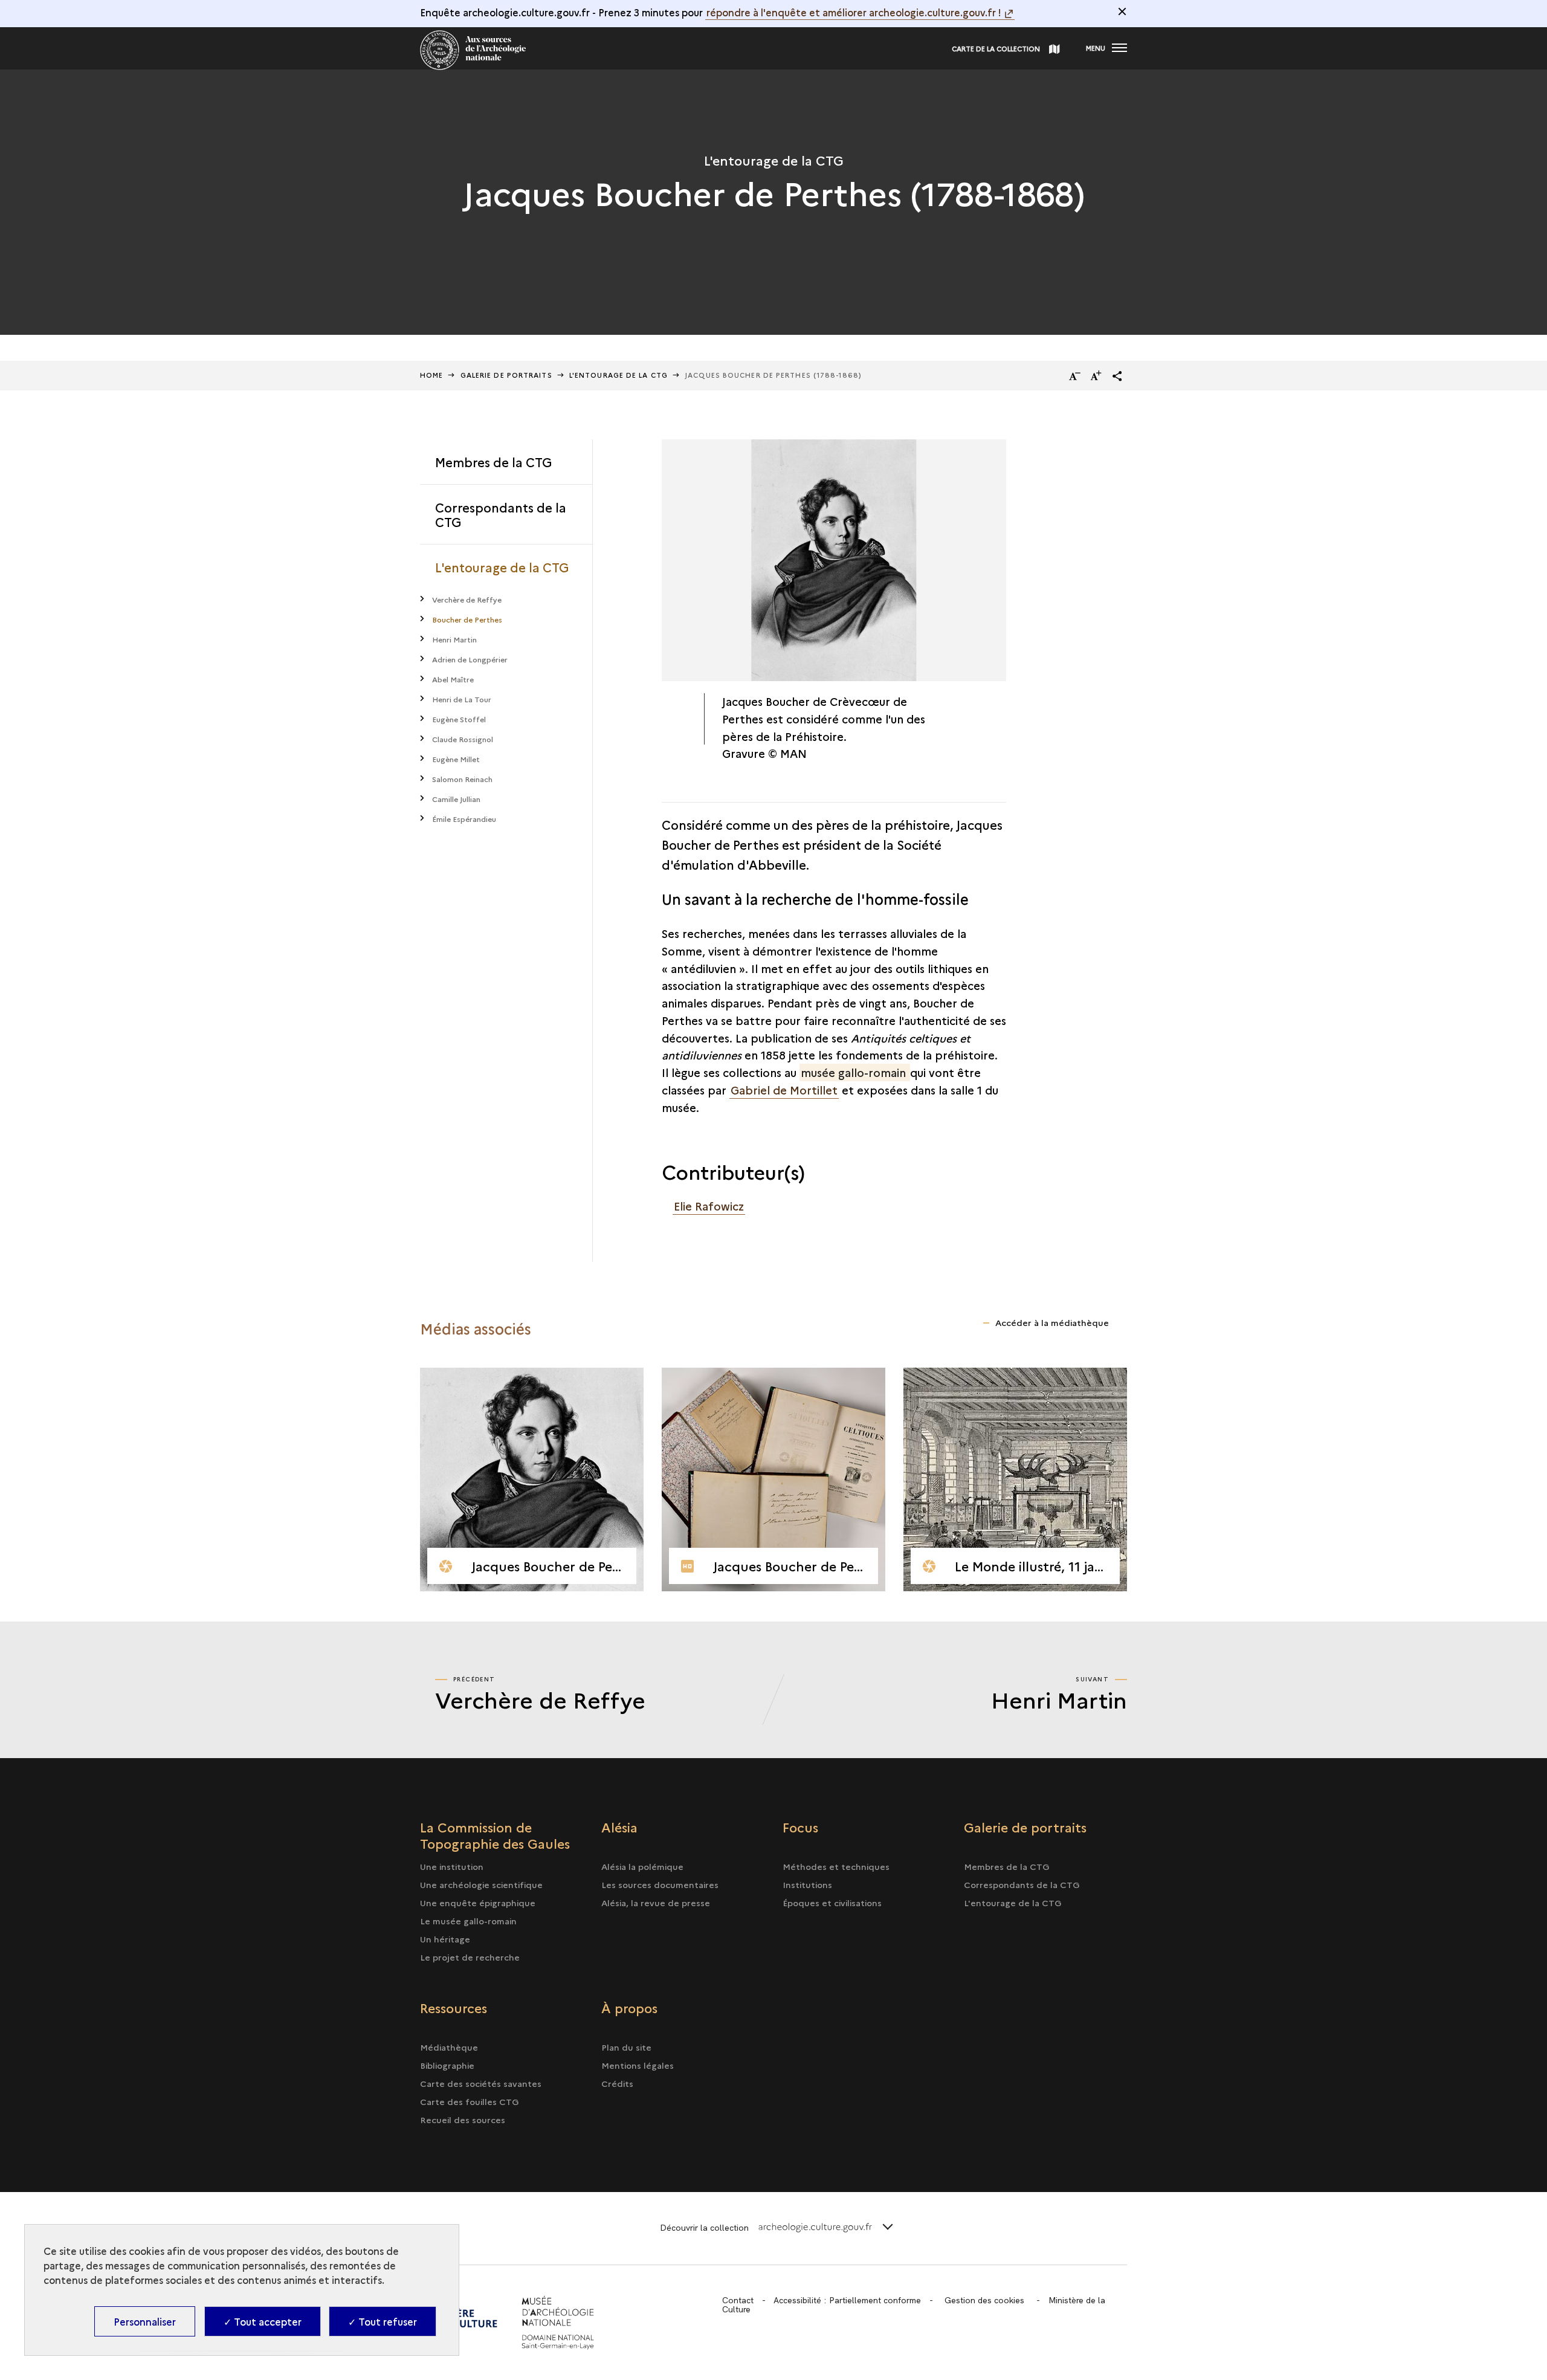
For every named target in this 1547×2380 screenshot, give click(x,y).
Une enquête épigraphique (478, 1903)
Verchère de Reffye (467, 599)
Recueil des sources (463, 2120)
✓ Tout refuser (383, 2321)
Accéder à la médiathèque (1052, 1322)
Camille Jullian (456, 799)
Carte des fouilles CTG (470, 2101)
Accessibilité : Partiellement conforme (847, 2300)
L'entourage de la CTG (502, 567)
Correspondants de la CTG (501, 514)
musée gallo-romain (855, 1072)
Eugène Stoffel (459, 719)
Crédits (617, 2083)
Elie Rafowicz (709, 1206)
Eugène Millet (456, 759)
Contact (738, 2300)
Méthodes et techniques (836, 1866)
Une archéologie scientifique (481, 1884)
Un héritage (445, 1939)
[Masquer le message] (1122, 11)
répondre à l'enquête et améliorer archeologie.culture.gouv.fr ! (854, 12)
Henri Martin (454, 639)
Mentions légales (638, 2065)
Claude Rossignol (463, 739)
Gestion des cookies (984, 2300)
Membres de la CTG (493, 462)
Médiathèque (449, 2047)
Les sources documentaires (660, 1884)
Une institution (452, 1866)
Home (431, 375)
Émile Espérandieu (464, 819)
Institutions (807, 1884)
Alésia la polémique (642, 1866)
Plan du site (626, 2047)
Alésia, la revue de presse (656, 1903)
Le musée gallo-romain (468, 1921)
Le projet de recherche (470, 1957)
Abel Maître (453, 679)
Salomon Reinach (462, 779)
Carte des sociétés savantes (481, 2083)
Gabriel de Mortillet (784, 1090)
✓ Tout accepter (263, 2321)
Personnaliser (145, 2321)
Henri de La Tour (462, 699)
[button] (1117, 376)
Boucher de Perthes (467, 619)
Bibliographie (447, 2065)
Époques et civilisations (832, 1903)
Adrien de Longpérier (470, 659)
